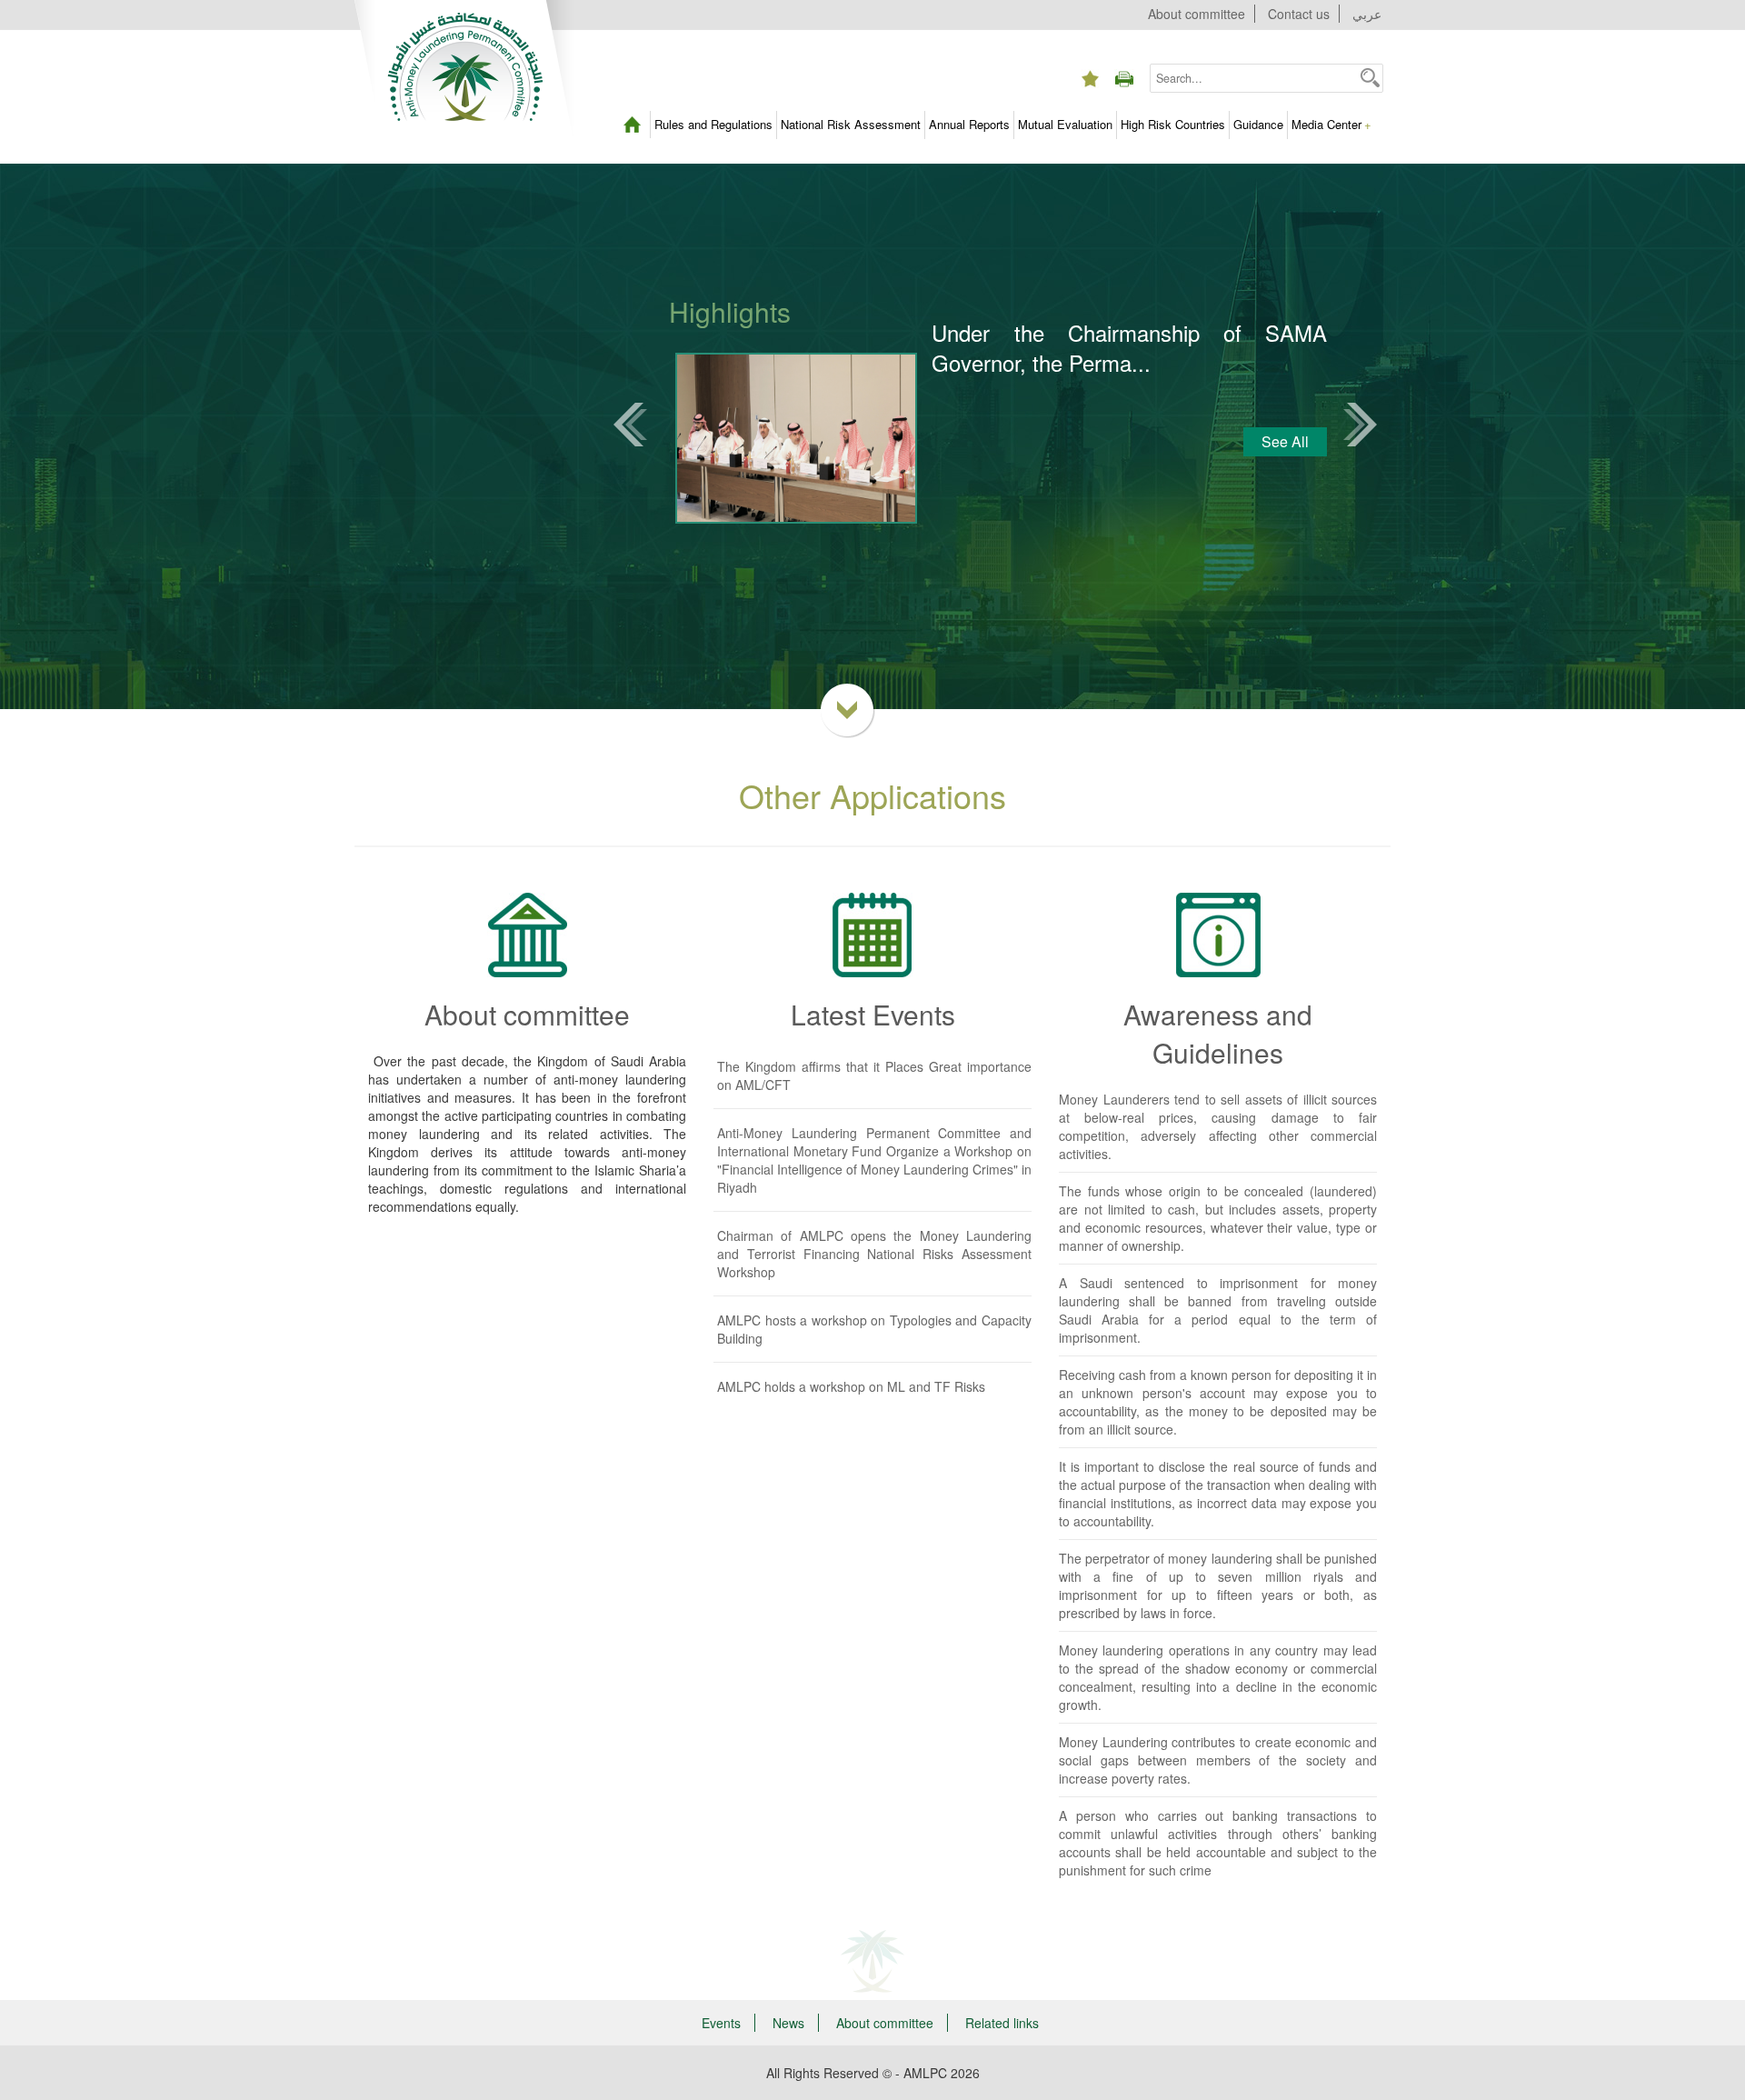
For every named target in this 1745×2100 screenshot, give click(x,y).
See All (1285, 441)
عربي (1367, 14)
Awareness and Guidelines (1218, 1033)
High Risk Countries (1173, 124)
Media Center (1331, 124)
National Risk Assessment (851, 124)
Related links (1002, 2023)
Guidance (1258, 124)
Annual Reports (969, 124)
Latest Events (873, 1014)
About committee (1197, 14)
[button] (1370, 77)
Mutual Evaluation (1065, 124)
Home (632, 125)
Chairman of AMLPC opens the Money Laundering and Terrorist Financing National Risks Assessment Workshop (874, 1254)
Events (721, 2023)
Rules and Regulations (713, 124)
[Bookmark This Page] (1090, 64)
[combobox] (1254, 78)
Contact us (1299, 14)
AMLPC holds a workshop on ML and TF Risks (851, 1386)
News (788, 2023)
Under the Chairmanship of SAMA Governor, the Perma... (1129, 348)
